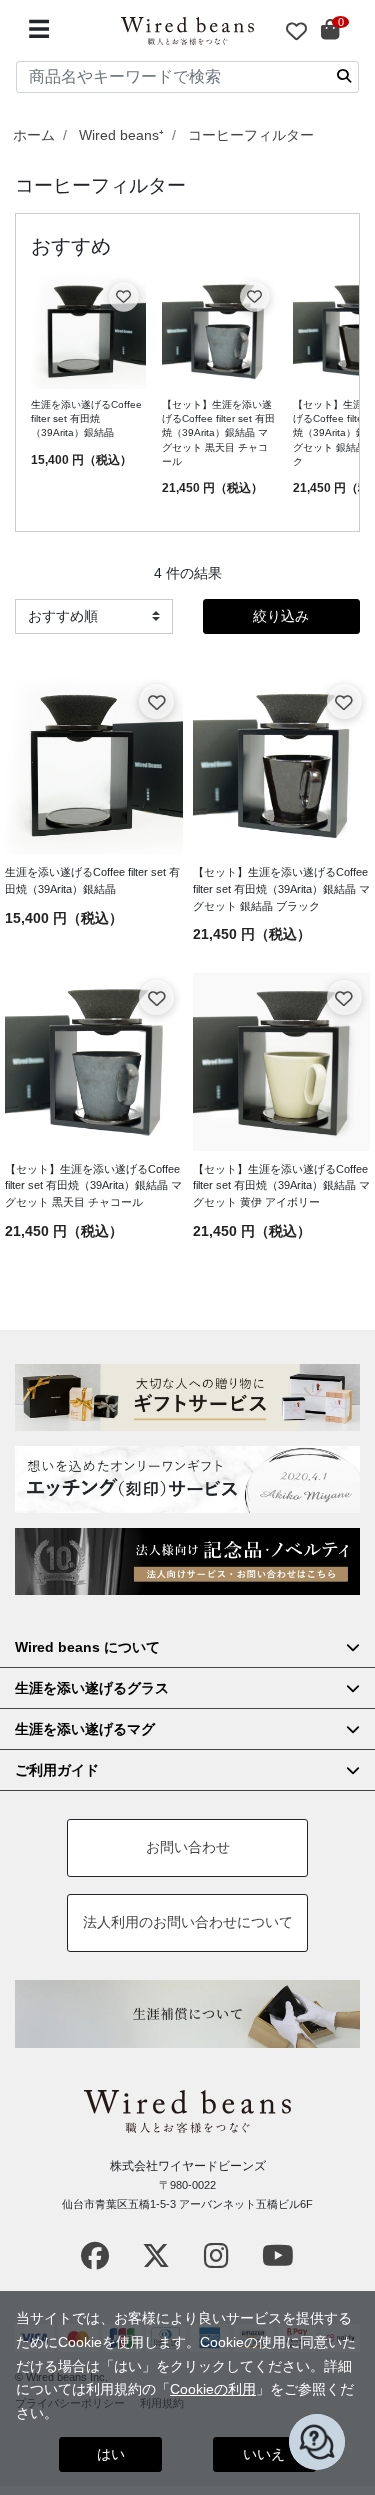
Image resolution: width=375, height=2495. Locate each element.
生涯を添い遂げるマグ (85, 1729)
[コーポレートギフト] (187, 1561)
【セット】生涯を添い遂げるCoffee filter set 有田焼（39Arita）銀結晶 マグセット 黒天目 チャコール (218, 433)
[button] (317, 2442)
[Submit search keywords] (344, 76)
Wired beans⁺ (121, 135)
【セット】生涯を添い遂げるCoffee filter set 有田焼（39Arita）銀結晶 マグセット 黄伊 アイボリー (281, 1186)
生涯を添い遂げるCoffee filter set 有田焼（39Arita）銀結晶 (86, 419)
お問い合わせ (188, 1847)
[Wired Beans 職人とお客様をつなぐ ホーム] (188, 31)
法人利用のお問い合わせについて (188, 1922)
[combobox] (187, 77)
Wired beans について (87, 1647)
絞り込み (281, 616)
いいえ (264, 2454)
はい (111, 2454)
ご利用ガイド (57, 1770)
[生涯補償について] (187, 2014)
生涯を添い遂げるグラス (92, 1688)
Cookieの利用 (213, 2389)
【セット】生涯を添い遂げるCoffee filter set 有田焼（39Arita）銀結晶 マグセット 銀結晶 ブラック (281, 889)
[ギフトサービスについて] (187, 1397)
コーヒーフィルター (251, 135)
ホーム (34, 135)
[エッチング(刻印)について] (187, 1479)
